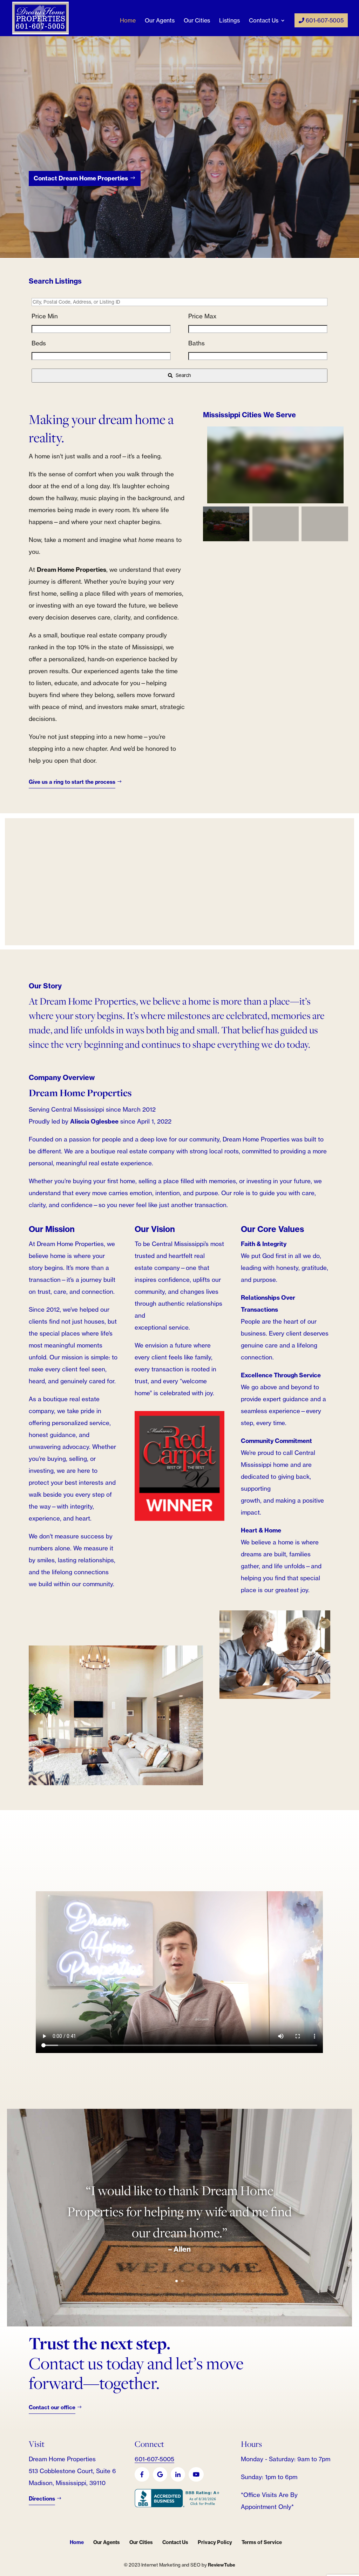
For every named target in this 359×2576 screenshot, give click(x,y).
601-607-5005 (324, 20)
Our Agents (160, 21)
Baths (197, 343)
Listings (229, 21)
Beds (39, 343)
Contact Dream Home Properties (81, 178)
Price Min (45, 316)
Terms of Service (262, 2542)
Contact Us (264, 21)
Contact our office (52, 2407)
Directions (42, 2499)
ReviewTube (222, 2565)
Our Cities (197, 21)
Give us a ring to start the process (72, 782)
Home (128, 21)
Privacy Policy (215, 2542)
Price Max (202, 316)
